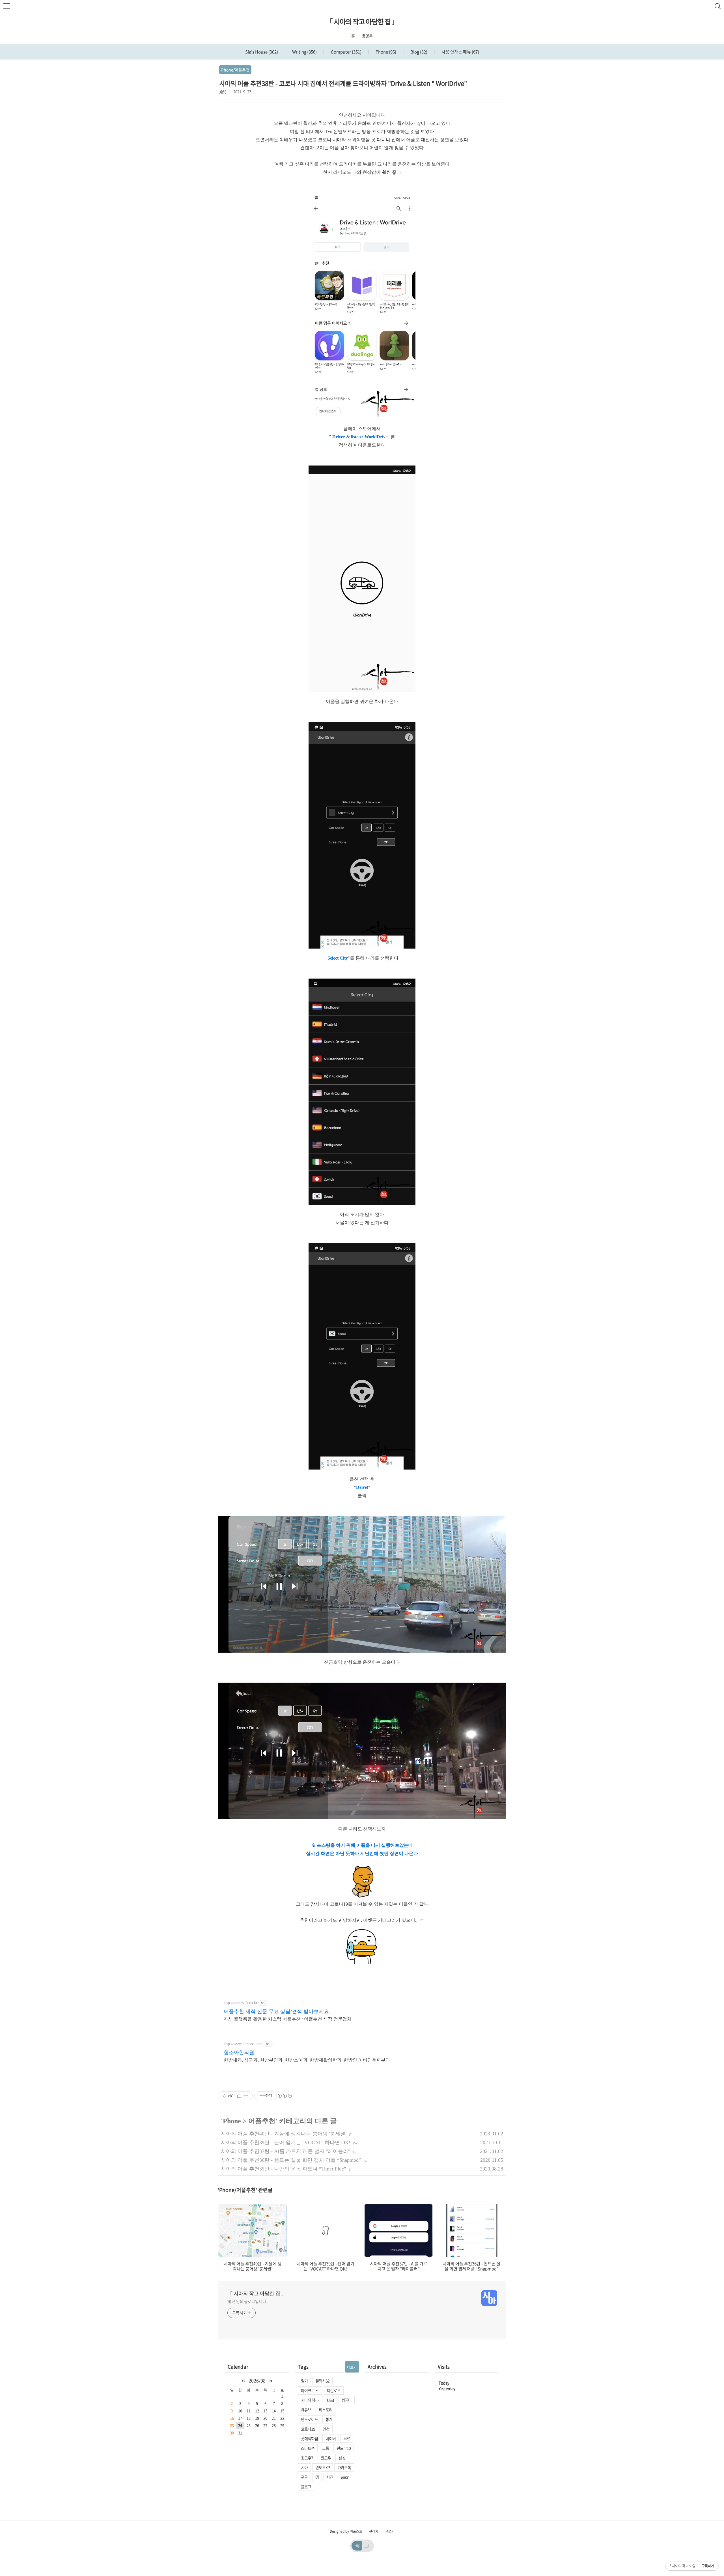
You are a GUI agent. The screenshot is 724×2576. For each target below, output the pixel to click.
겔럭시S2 (322, 2381)
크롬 (326, 2448)
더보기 (352, 2367)
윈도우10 (344, 2448)
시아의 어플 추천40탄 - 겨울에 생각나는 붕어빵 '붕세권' (284, 2134)
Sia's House (262, 52)
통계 (329, 2419)
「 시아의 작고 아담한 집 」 (362, 22)
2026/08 (257, 2380)
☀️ (357, 2545)
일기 (304, 2381)
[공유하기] (239, 2096)
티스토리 (326, 2410)
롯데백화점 (309, 2438)
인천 (326, 2429)
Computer (346, 52)
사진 (330, 2477)
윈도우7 (307, 2458)
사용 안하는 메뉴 (460, 52)
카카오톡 (344, 2467)
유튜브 (306, 2410)
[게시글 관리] (246, 2096)
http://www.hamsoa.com (243, 2044)
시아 (304, 2467)
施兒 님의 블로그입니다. (247, 2301)
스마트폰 (308, 2448)
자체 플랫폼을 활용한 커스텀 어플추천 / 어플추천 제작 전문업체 (288, 2019)
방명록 (367, 36)
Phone (385, 52)
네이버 (331, 2438)
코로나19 (308, 2429)
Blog (418, 52)
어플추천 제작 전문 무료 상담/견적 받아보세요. (277, 2011)
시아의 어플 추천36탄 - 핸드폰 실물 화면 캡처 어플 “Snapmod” (291, 2160)
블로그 (306, 2487)
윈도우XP (323, 2467)
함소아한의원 (239, 2052)
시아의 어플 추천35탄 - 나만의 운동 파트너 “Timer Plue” (284, 2169)
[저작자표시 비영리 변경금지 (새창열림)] (285, 2096)
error (344, 2477)
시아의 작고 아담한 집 (312, 2400)
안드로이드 (309, 2419)
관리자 (374, 2531)
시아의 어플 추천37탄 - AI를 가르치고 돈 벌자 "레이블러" (285, 2151)
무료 (347, 2438)
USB (330, 2400)
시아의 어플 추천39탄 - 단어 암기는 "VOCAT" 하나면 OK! (286, 2142)
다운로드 (334, 2390)
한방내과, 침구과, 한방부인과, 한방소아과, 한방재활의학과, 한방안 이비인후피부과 (307, 2060)
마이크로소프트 (312, 2390)
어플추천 (262, 2121)
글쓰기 (390, 2531)
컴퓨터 (346, 2400)
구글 (304, 2477)
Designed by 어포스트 (346, 2531)
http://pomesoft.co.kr (241, 2003)
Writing (304, 52)
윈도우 (326, 2458)
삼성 (342, 2458)
